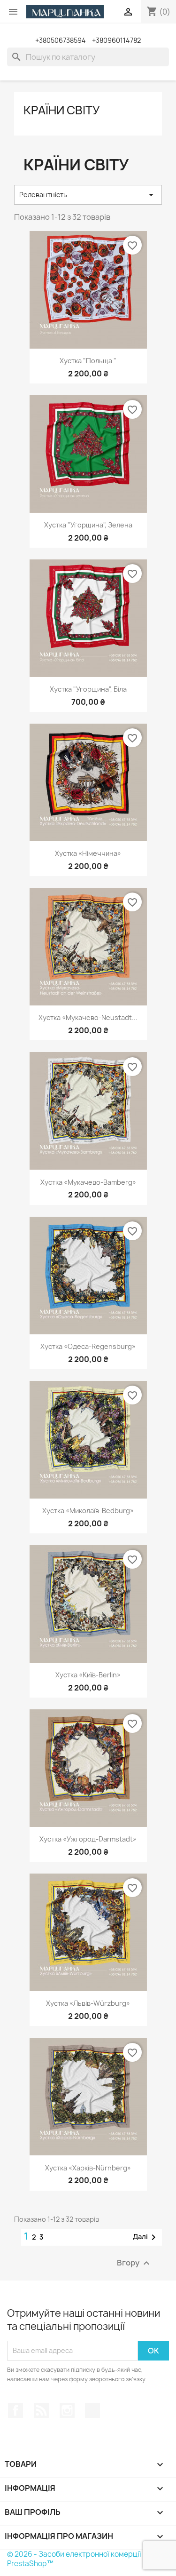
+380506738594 (61, 40)
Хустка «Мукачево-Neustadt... (88, 1017)
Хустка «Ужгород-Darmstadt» (88, 1839)
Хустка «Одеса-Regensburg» (88, 1346)
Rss (41, 2410)
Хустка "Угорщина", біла (88, 689)
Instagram (67, 2410)
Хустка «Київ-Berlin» (88, 1675)
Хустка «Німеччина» (88, 853)
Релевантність (88, 195)
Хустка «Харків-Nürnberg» (88, 2168)
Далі (146, 2237)
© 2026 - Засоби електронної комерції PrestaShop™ (74, 2559)
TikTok (92, 2410)
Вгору (134, 2263)
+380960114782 (116, 40)
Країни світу (62, 110)
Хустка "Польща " (88, 361)
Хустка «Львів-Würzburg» (88, 2003)
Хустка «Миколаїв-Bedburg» (88, 1511)
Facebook (15, 2410)
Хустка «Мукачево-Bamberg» (88, 1182)
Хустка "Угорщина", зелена (88, 525)
